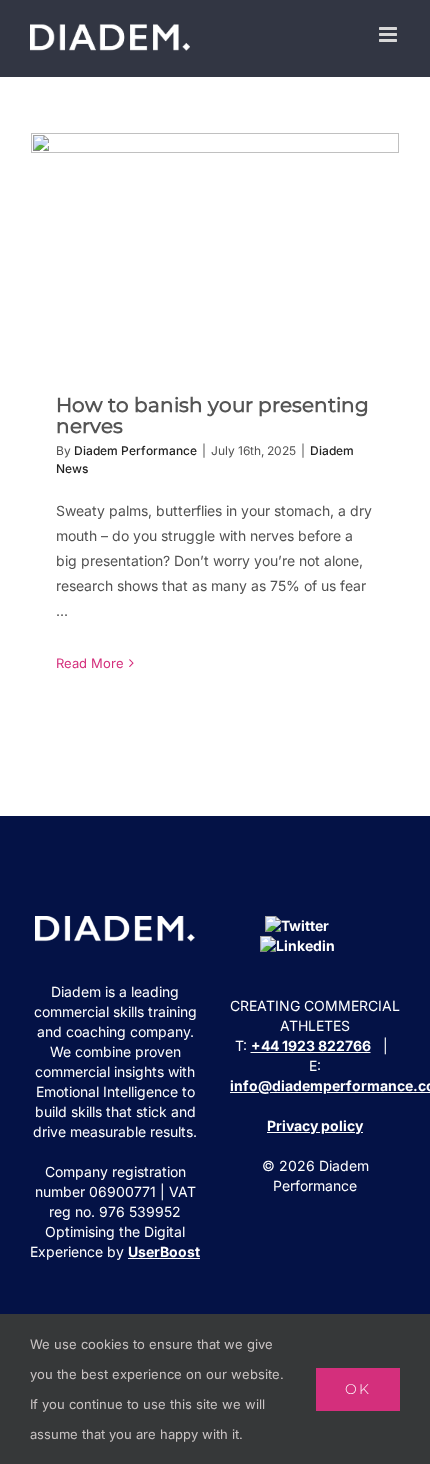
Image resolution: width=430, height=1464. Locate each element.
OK (358, 1389)
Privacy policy (315, 1125)
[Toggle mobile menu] (389, 34)
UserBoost (164, 1251)
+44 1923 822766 (311, 1045)
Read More (90, 663)
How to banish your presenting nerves (215, 248)
